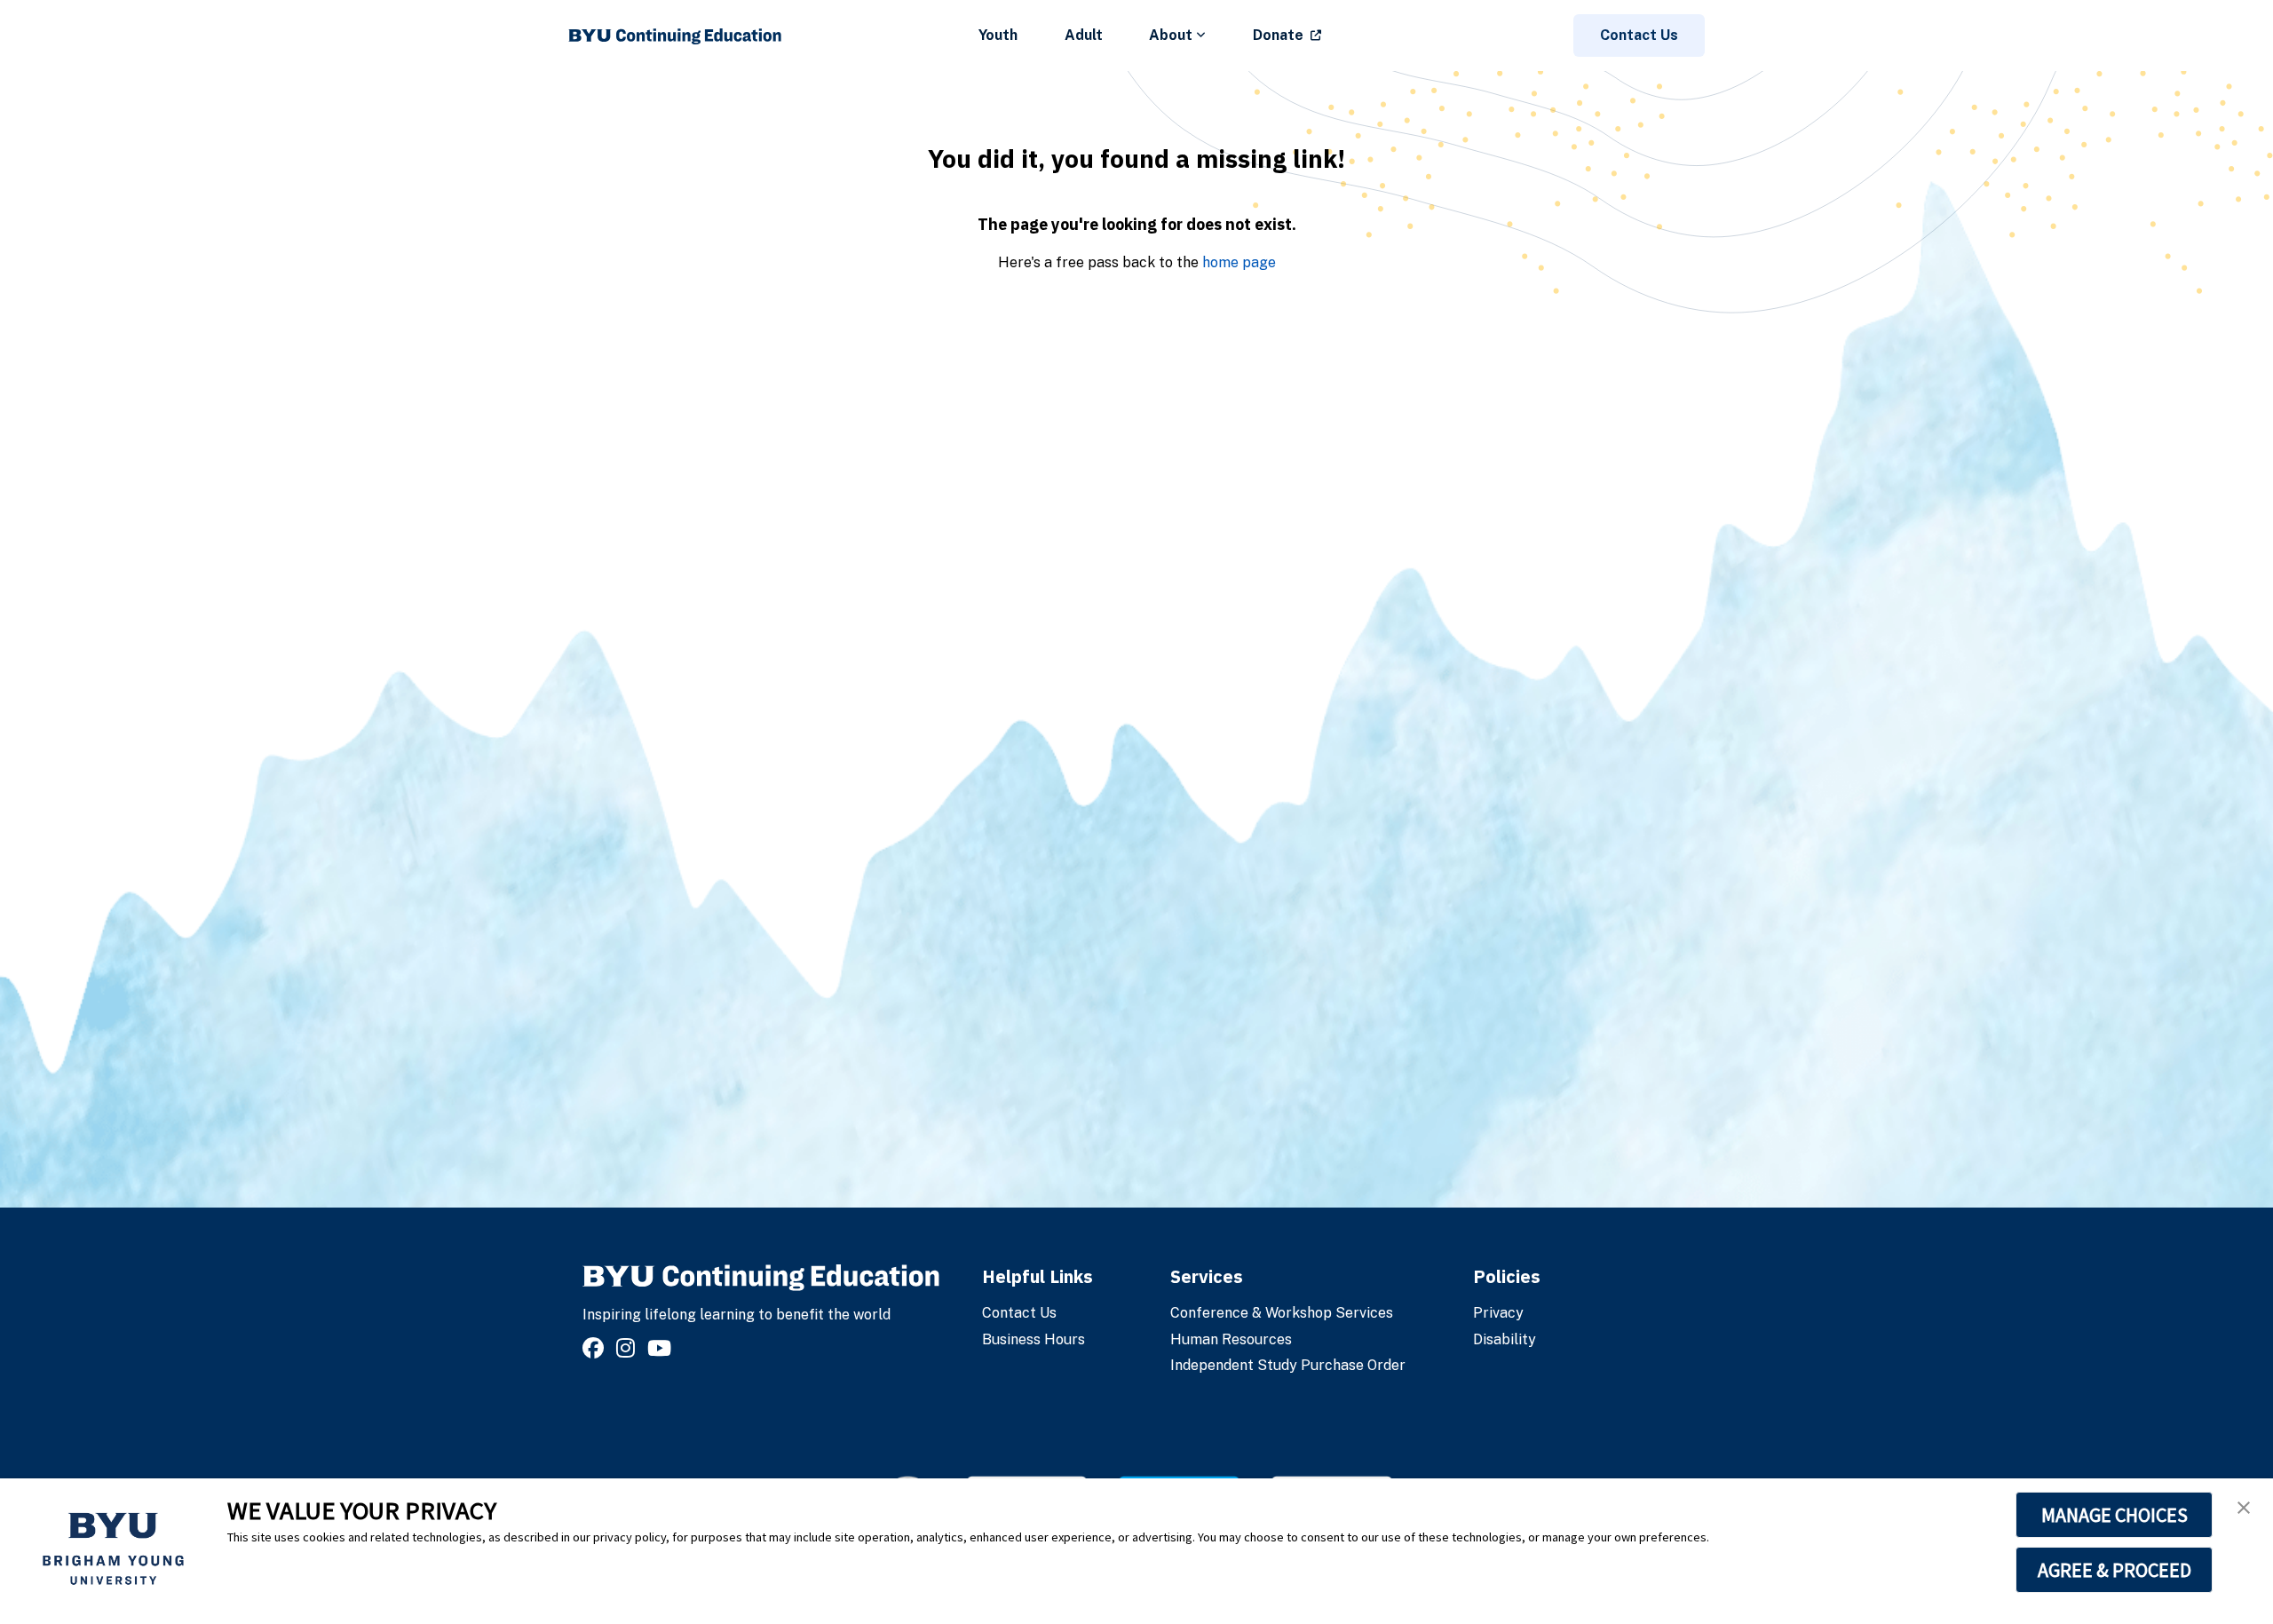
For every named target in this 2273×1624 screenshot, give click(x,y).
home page (1239, 262)
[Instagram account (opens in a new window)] (628, 1348)
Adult (1084, 35)
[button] (2244, 1508)
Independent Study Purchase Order (1288, 1365)
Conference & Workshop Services (1282, 1313)
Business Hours (1034, 1339)
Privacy (1498, 1313)
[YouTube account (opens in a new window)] (662, 1348)
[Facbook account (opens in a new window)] (596, 1348)
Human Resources (1231, 1339)
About (1171, 35)
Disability (1505, 1339)
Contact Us (1639, 35)
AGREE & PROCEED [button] (2115, 1570)
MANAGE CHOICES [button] (2115, 1515)
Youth (998, 35)
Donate (1278, 35)
